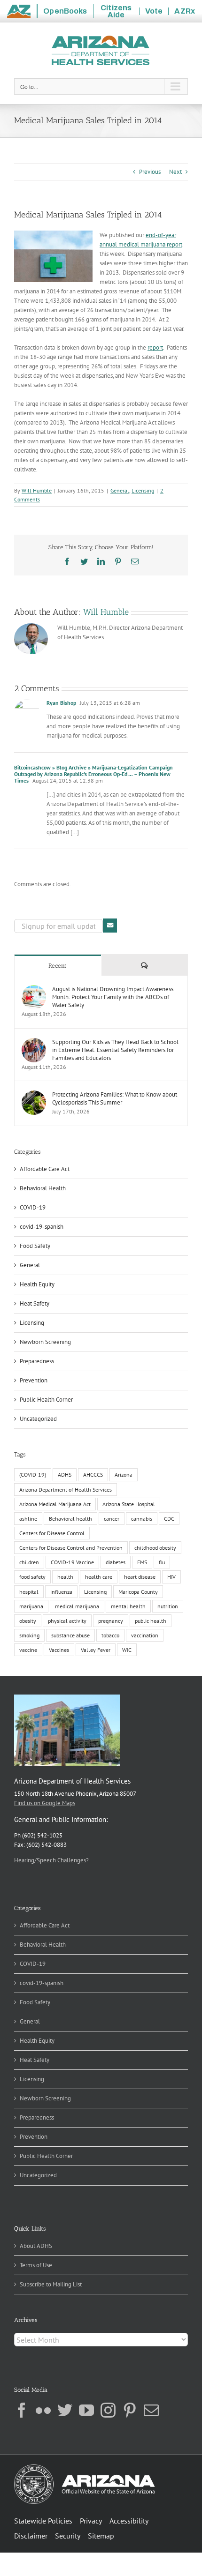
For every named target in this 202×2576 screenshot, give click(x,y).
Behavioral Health (43, 1188)
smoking (29, 1635)
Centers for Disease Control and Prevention (71, 1548)
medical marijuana (77, 1606)
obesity (28, 1621)
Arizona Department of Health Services (66, 1490)
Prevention (34, 1380)
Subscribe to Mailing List (51, 2284)
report (155, 347)
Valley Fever (96, 1650)
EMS (142, 1562)
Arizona (124, 1475)
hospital (29, 1592)
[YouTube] (86, 2410)
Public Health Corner (46, 1400)
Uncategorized (38, 1419)
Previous (150, 172)
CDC (169, 1519)
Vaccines (59, 1650)
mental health (128, 1606)
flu (162, 1562)
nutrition (168, 1606)
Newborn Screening (45, 1342)
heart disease (140, 1577)
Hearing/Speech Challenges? (51, 1860)
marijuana (31, 1606)
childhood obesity (155, 1548)
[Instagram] (108, 2410)
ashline (28, 1519)
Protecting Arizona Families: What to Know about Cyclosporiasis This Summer (115, 1098)
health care (99, 1577)
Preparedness (37, 1361)
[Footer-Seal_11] (85, 2468)
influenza (61, 1592)
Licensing (143, 490)
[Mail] (151, 2410)
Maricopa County (138, 1592)
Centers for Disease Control (52, 1533)
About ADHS (36, 2246)
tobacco (110, 1635)
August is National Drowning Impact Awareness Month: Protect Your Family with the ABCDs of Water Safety (113, 997)
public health (151, 1621)
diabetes (116, 1562)
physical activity (67, 1621)
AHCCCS (93, 1475)
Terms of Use (36, 2265)
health (65, 1577)
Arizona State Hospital (129, 1504)
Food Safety (35, 1246)
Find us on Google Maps (45, 1803)
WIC (127, 1650)
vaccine (28, 1650)
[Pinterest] (130, 2410)
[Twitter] (65, 2410)
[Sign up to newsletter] (110, 926)
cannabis (142, 1519)
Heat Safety (35, 1303)
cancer (112, 1519)
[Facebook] (22, 2410)
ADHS (65, 1475)
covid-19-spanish (42, 1227)
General (120, 490)
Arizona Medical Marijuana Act (55, 1504)
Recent (58, 966)
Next (175, 172)
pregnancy (111, 1621)
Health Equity (37, 1284)
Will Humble (37, 490)
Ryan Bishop (61, 703)
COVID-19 (33, 1207)
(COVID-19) (33, 1475)
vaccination (145, 1635)
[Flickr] (43, 2410)
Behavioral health (70, 1519)
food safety (32, 1577)
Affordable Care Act (45, 1169)
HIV (171, 1577)
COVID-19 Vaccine (72, 1562)
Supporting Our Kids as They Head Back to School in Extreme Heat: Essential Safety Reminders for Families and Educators (115, 1050)
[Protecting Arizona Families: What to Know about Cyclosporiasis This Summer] (34, 1095)
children (29, 1562)
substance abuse (70, 1635)
